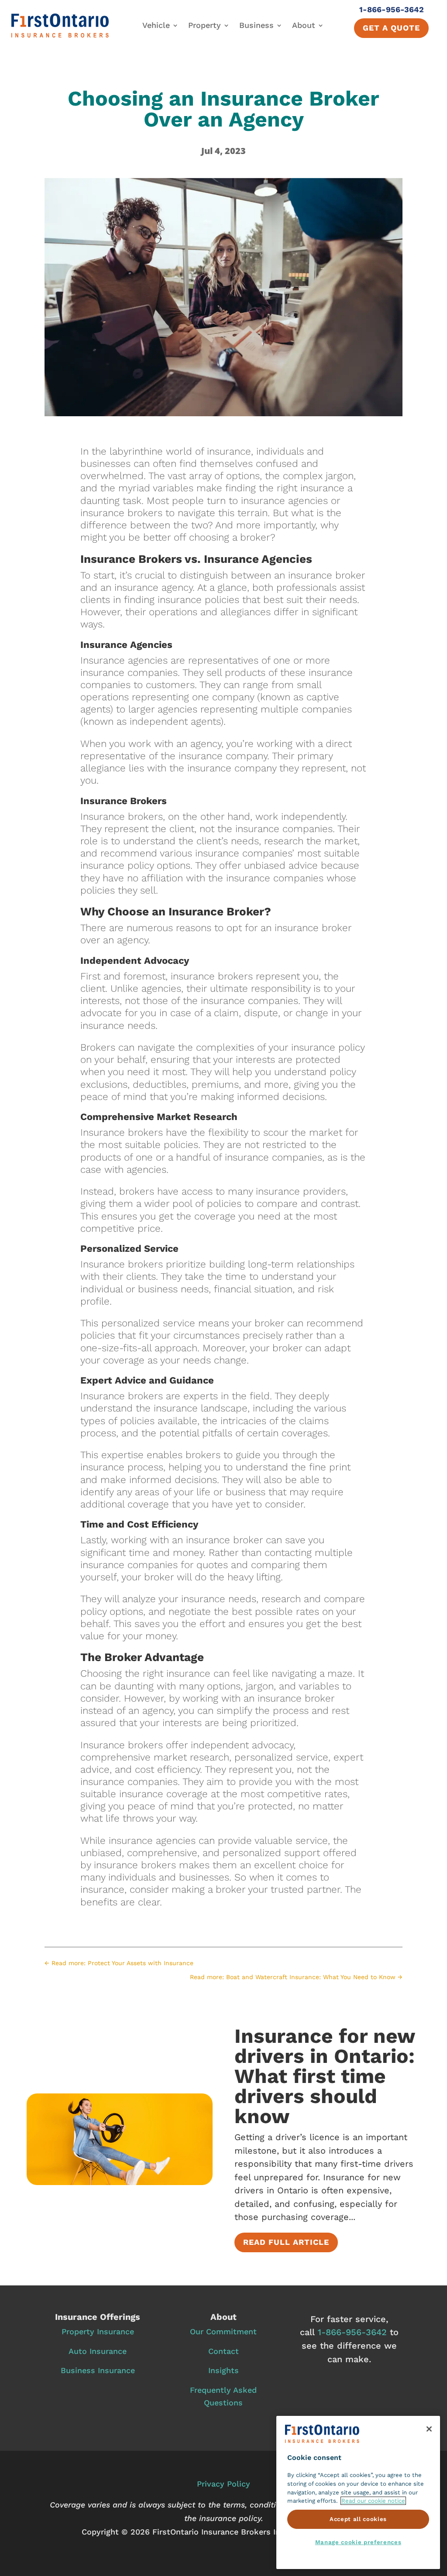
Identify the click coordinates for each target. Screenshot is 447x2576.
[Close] (429, 2429)
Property (205, 25)
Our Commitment (223, 2331)
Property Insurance (98, 2331)
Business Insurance (98, 2370)
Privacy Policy (223, 2484)
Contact (223, 2351)
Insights (223, 2370)
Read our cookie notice (373, 2501)
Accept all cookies (358, 2519)
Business (256, 25)
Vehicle (156, 25)
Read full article (286, 2242)
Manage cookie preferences (358, 2542)
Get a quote (391, 28)
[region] (358, 2492)
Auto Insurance (98, 2351)
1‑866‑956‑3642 (352, 2332)
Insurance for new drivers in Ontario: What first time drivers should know (325, 2076)
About (304, 25)
